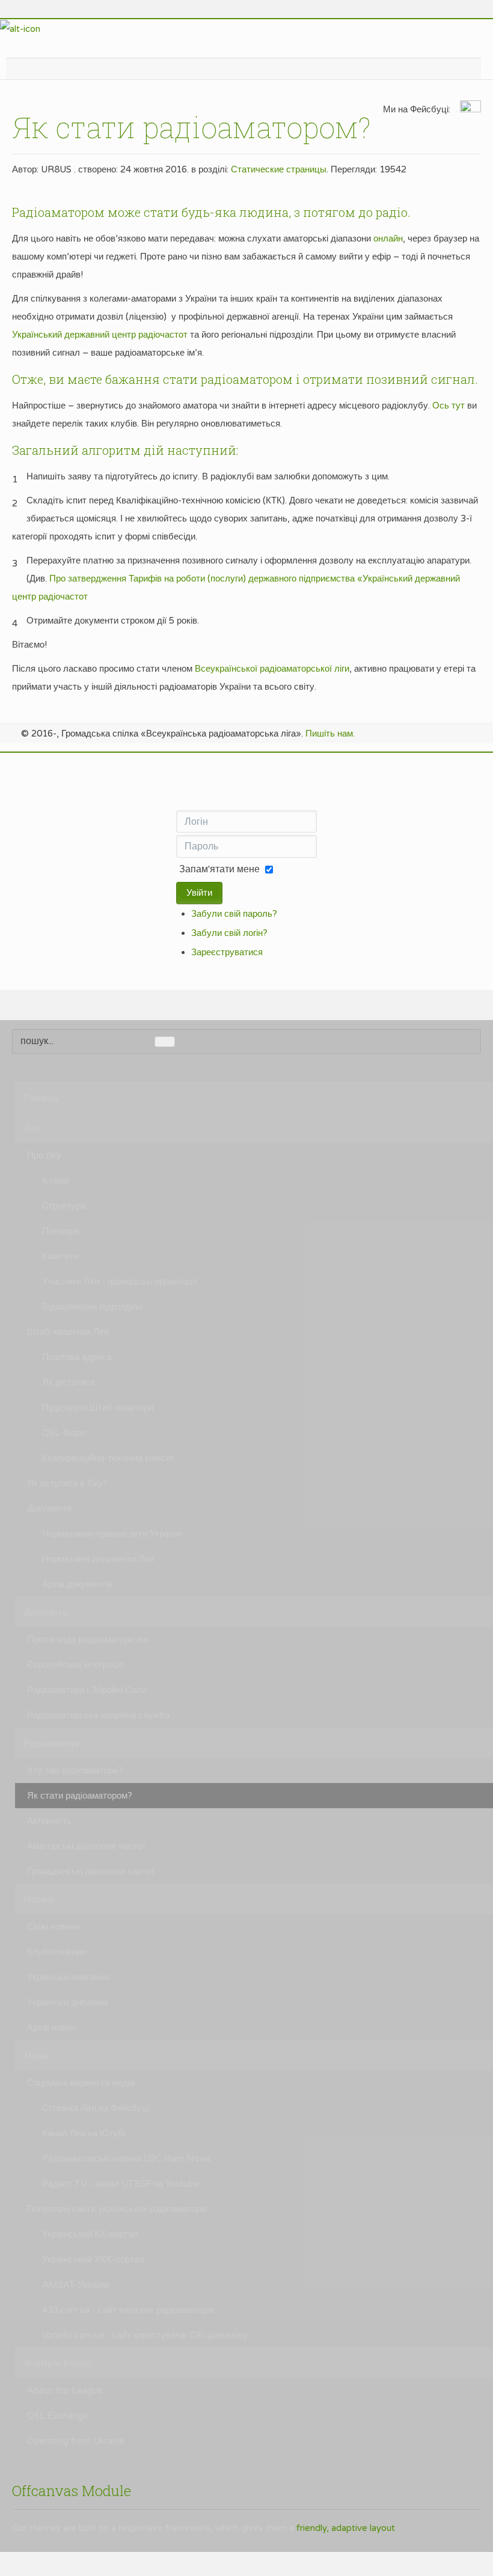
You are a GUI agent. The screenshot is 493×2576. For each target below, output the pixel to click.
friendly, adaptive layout (346, 2528)
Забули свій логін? (229, 933)
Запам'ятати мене (219, 869)
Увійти (199, 893)
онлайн (388, 238)
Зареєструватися (227, 952)
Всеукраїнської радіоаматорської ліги (272, 669)
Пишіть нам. (330, 734)
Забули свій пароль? (234, 914)
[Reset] (165, 1042)
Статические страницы (279, 169)
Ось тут (449, 406)
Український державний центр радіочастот (100, 335)
